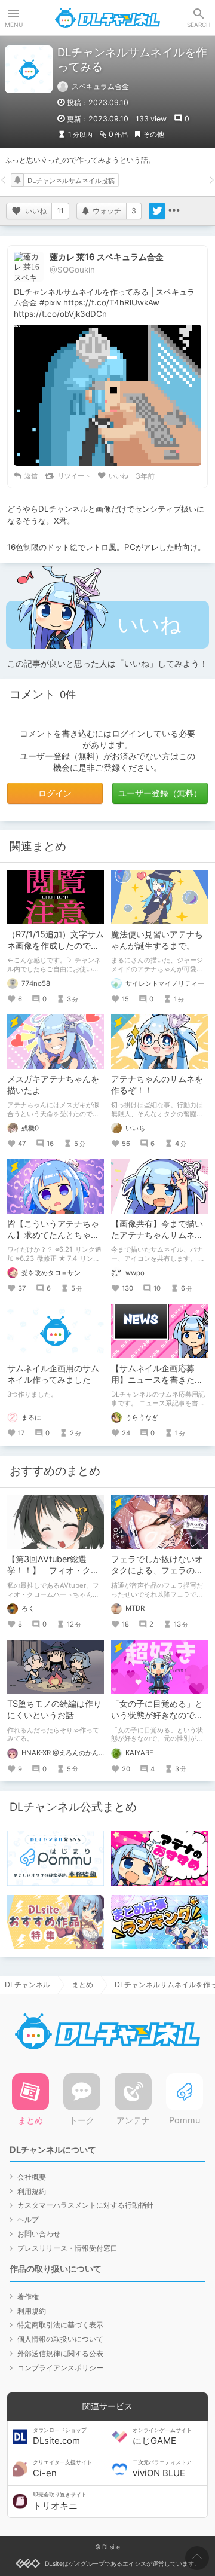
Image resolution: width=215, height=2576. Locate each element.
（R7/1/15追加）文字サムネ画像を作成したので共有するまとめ (56, 945)
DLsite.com (60, 2437)
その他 (153, 134)
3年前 (145, 476)
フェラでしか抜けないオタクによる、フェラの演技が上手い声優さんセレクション (157, 1576)
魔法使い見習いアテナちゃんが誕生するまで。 (157, 940)
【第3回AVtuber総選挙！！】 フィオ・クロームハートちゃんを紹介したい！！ (53, 1576)
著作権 (28, 2297)
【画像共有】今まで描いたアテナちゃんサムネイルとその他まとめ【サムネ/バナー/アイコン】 (157, 1240)
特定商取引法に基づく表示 (60, 2325)
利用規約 (32, 2191)
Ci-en (62, 2469)
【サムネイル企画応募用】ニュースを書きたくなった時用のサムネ (157, 1379)
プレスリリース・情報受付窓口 (67, 2248)
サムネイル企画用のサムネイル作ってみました (53, 1374)
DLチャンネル (107, 18)
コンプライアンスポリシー (60, 2368)
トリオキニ (60, 2501)
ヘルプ (28, 2219)
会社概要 (32, 2177)
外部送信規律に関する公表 (60, 2353)
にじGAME (162, 2437)
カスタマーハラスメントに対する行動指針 (85, 2205)
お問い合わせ (39, 2234)
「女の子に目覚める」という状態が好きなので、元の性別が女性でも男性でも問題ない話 (157, 1721)
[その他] (174, 211)
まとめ (82, 1984)
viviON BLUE (162, 2469)
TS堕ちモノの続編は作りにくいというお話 (54, 1709)
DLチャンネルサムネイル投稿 (71, 181)
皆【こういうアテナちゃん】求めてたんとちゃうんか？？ (53, 1235)
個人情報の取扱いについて (60, 2339)
